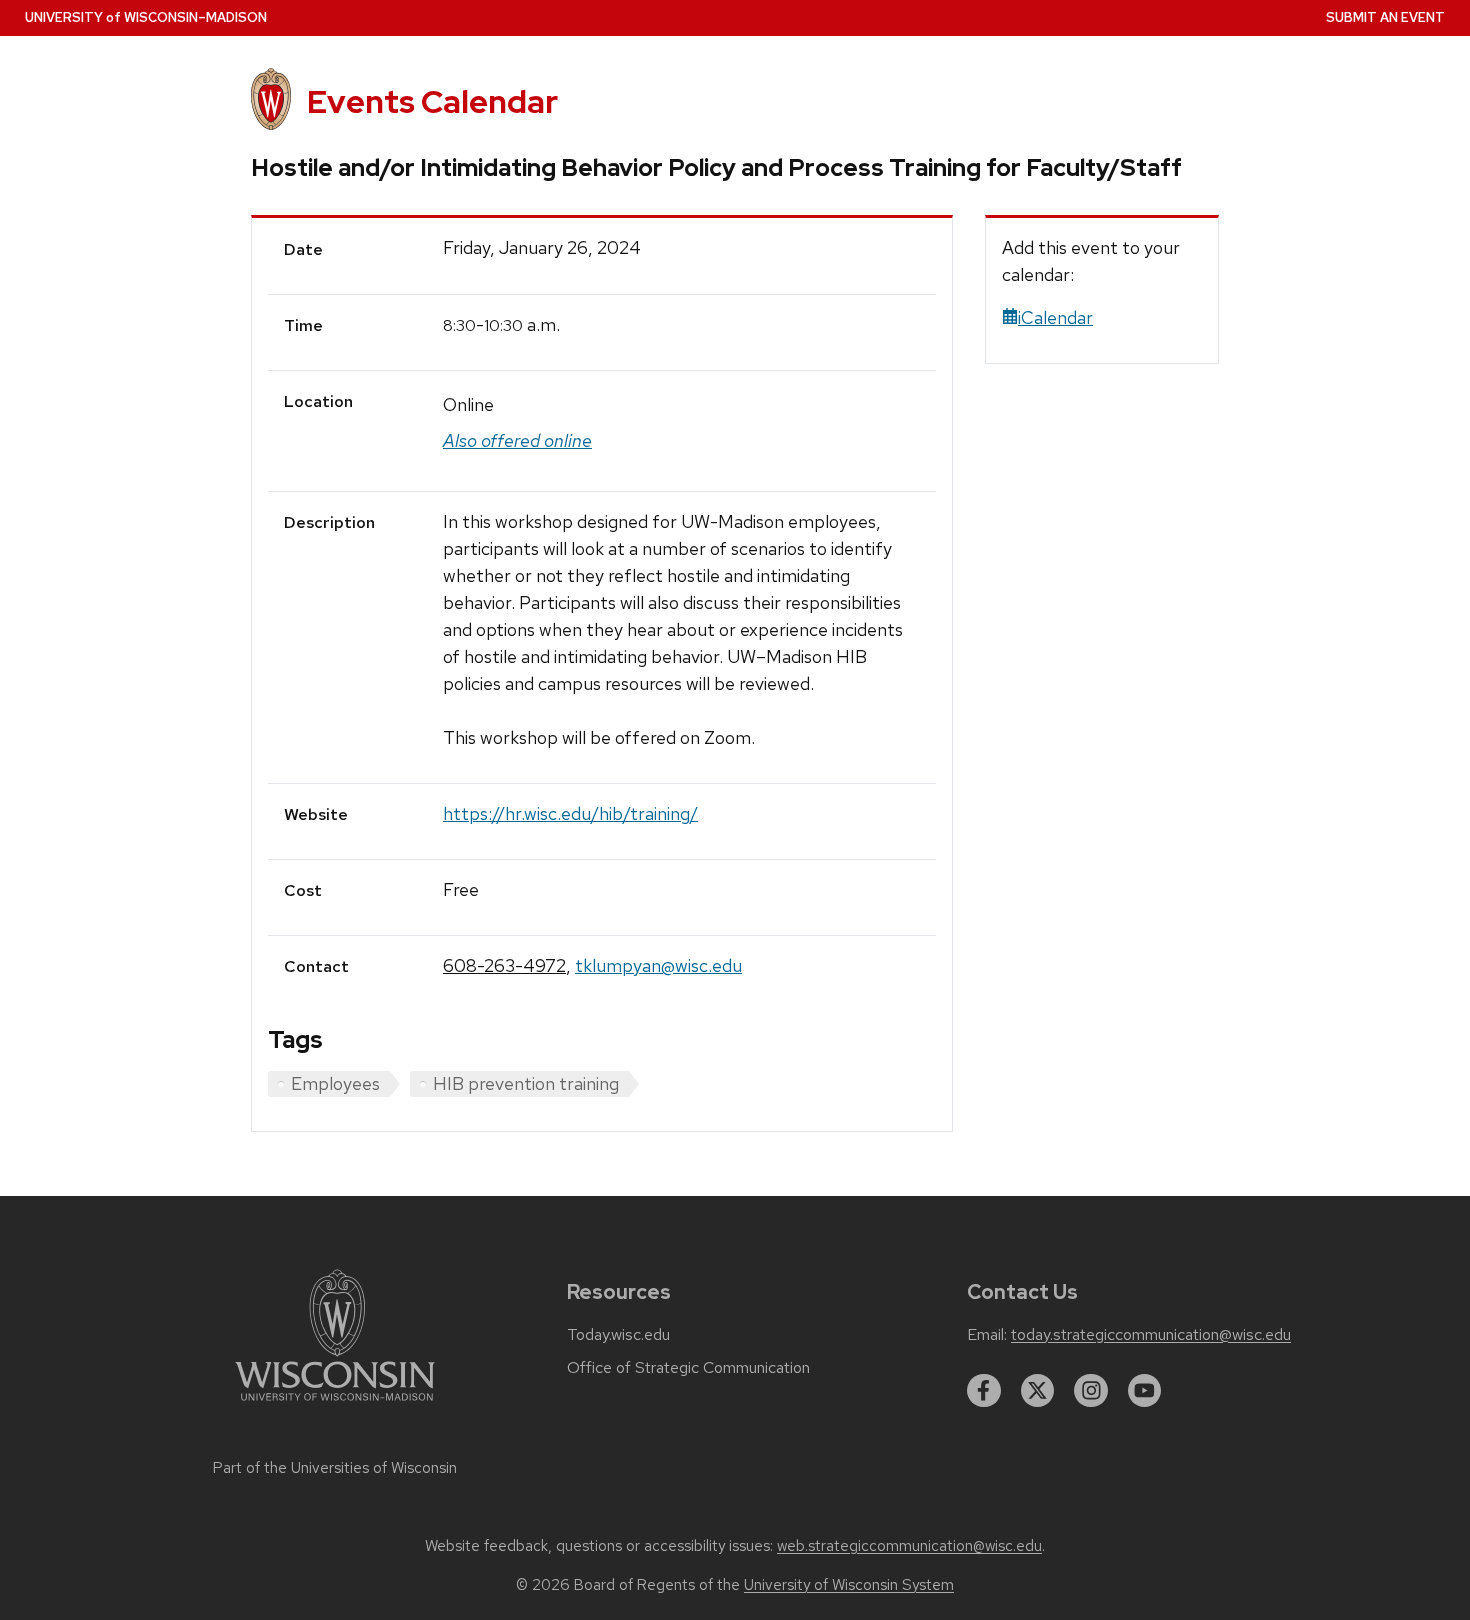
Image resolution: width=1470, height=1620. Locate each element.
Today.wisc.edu (618, 1335)
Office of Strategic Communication (688, 1368)
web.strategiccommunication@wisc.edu (909, 1546)
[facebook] (984, 1391)
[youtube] (1145, 1391)
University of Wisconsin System (849, 1585)
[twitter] (1038, 1391)
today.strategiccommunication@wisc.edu (1151, 1335)
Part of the (335, 1468)
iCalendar (1055, 317)
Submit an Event (1385, 17)
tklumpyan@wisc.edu (658, 965)
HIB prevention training (526, 1083)
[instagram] (1091, 1391)
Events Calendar (432, 101)
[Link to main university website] (335, 1404)
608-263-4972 (504, 965)
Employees (335, 1083)
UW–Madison (146, 17)
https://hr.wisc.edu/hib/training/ (570, 813)
